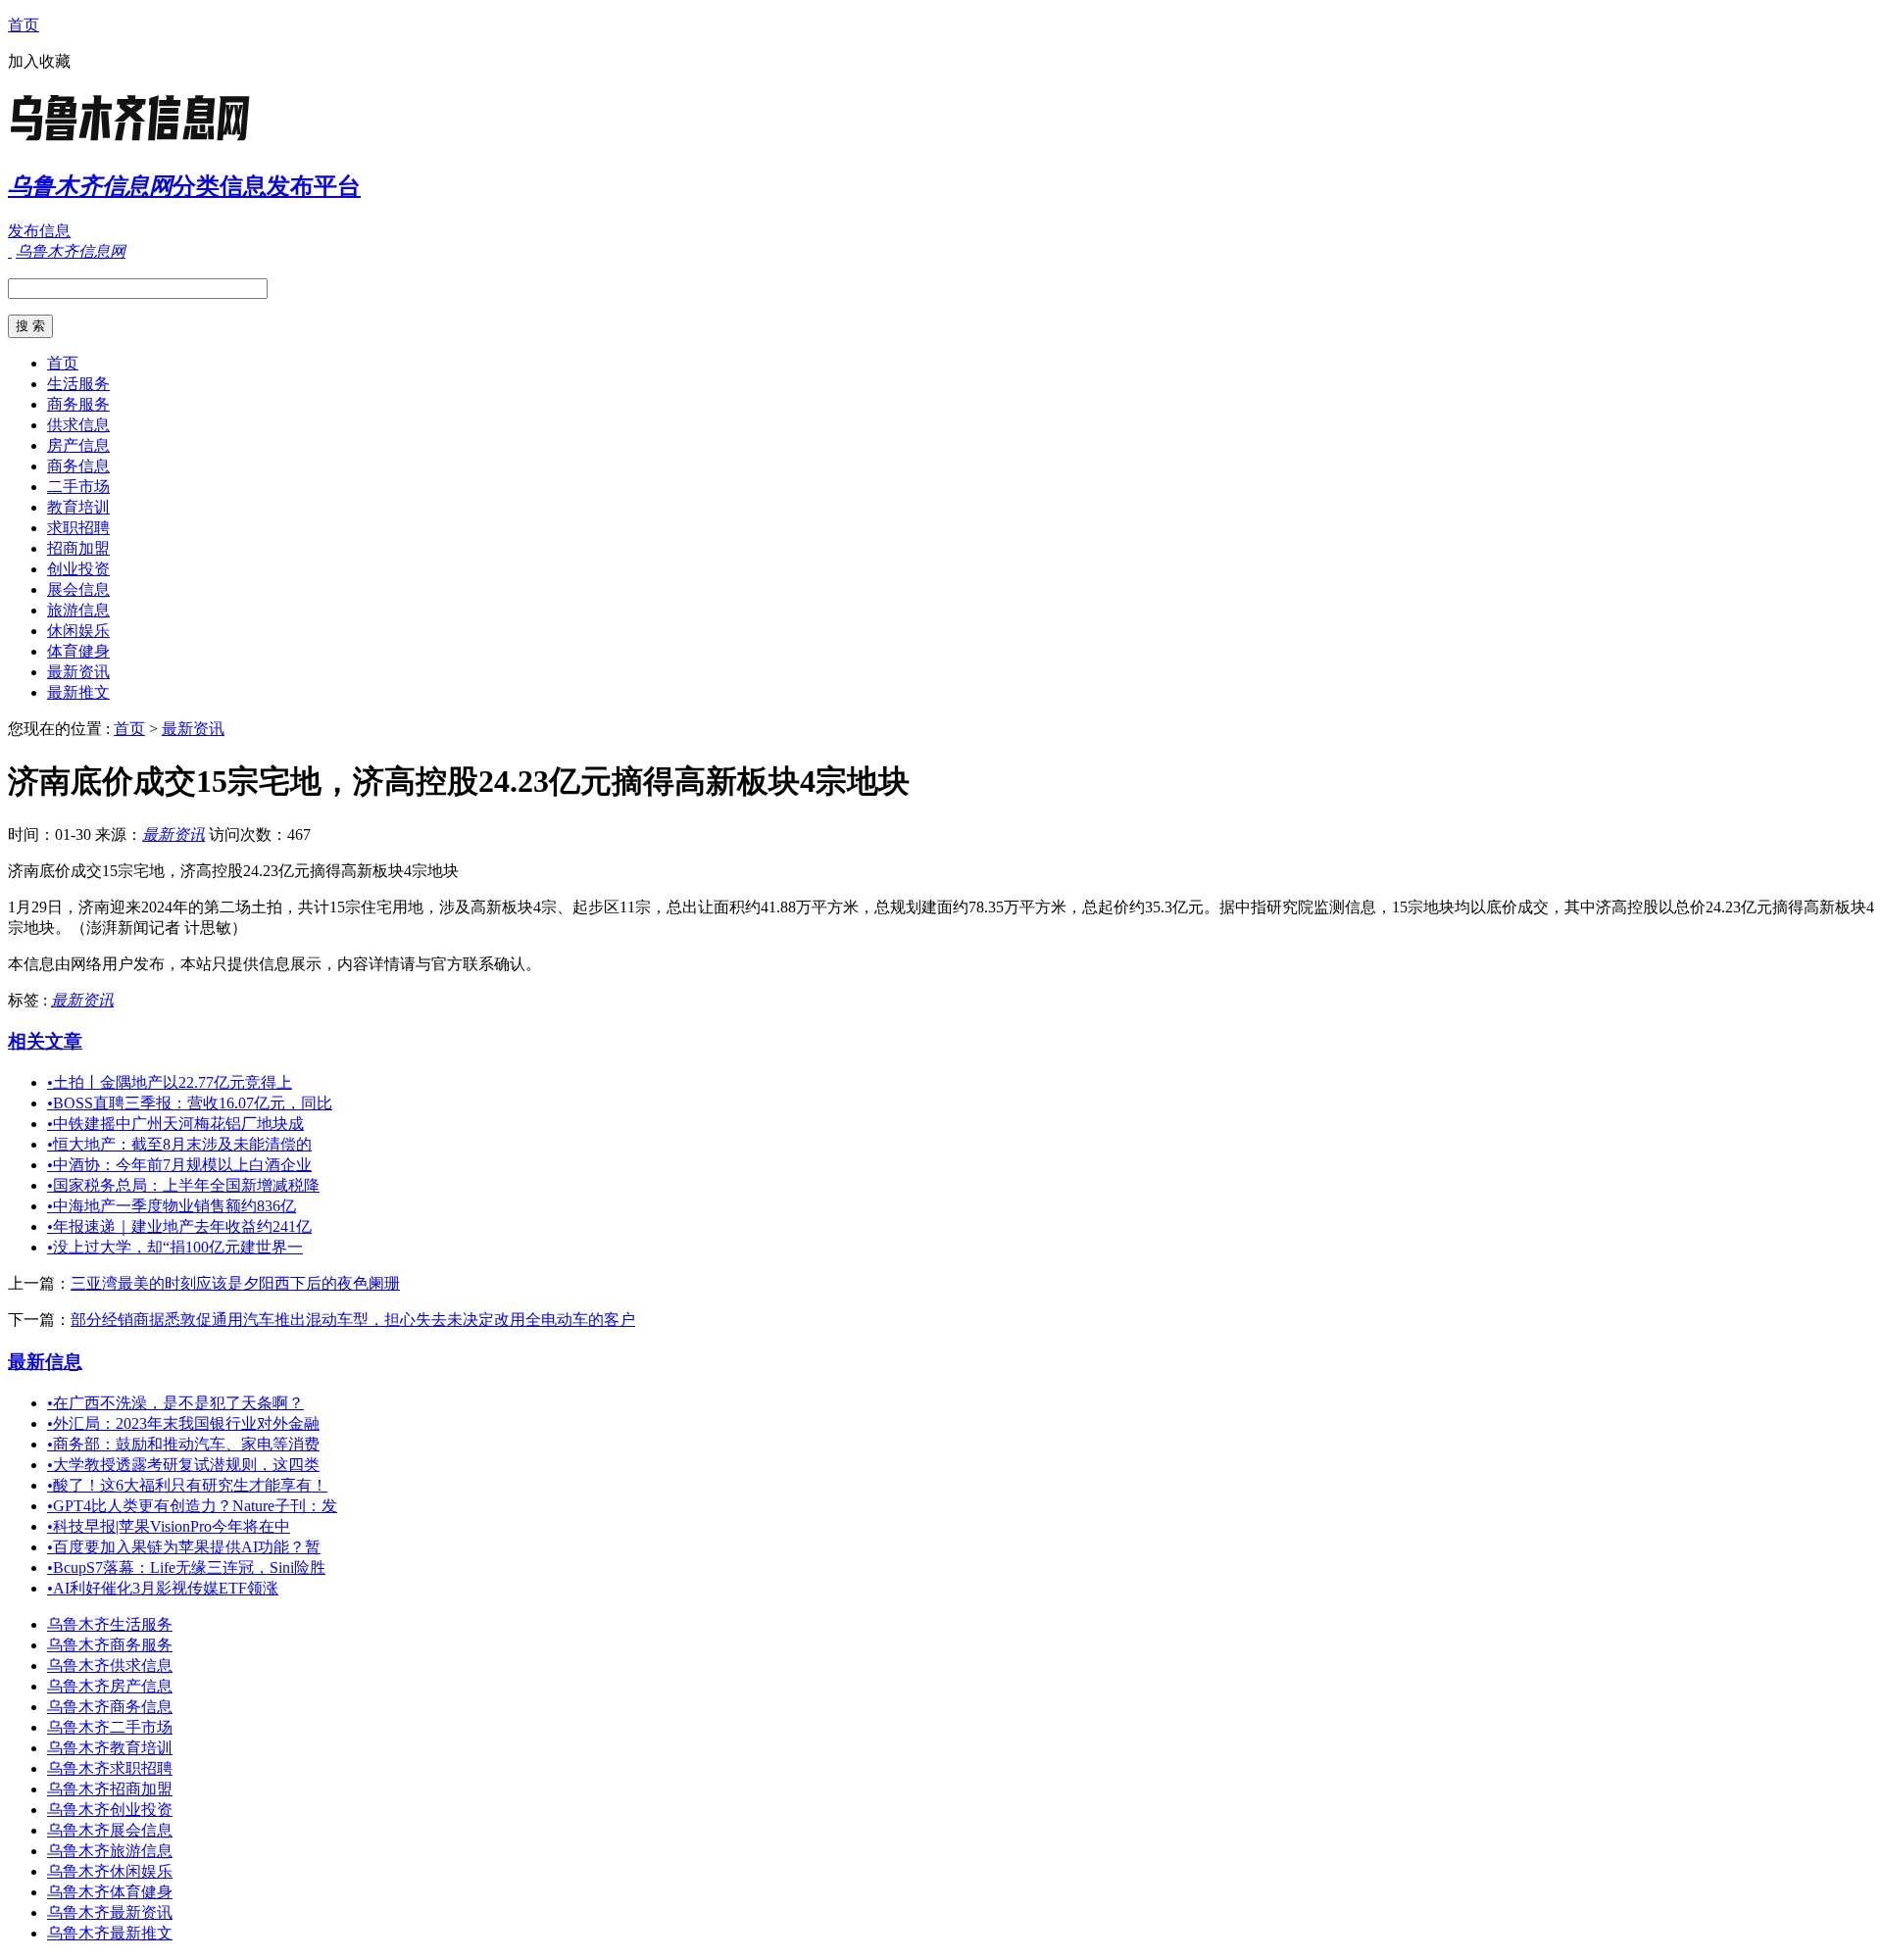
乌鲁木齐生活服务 (110, 1624)
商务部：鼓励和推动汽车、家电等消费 (183, 1444)
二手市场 (78, 487)
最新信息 (45, 1362)
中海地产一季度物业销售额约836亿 (172, 1206)
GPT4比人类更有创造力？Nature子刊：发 (192, 1506)
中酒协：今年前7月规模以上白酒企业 (179, 1165)
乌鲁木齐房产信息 (110, 1686)
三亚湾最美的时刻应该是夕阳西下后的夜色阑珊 (235, 1283)
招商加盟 (78, 548)
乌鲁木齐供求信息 (110, 1666)
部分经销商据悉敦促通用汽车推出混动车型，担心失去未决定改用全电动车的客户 (353, 1320)
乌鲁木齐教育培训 (110, 1748)
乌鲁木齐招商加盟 (110, 1789)
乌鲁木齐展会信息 (110, 1830)
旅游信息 (78, 610)
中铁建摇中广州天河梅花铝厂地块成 (175, 1124)
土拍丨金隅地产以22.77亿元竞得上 (170, 1082)
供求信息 (78, 425)
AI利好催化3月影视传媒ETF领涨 (163, 1588)
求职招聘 (78, 528)
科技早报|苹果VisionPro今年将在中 (169, 1526)
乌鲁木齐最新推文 (110, 1933)
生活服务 (78, 384)
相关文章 (45, 1041)
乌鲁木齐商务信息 (110, 1707)
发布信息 (39, 231)
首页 (24, 25)
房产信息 (78, 445)
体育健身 (78, 651)
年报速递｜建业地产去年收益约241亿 (179, 1226)
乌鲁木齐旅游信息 (110, 1851)
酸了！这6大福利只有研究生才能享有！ (187, 1485)
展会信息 (78, 589)
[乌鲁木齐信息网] (130, 142)
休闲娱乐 (78, 631)
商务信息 (78, 466)
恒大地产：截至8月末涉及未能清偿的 (179, 1144)
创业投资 (78, 569)
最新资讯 (78, 672)
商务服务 (78, 404)
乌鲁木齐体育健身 (110, 1892)
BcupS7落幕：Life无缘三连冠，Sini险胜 (186, 1568)
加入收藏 (39, 61)
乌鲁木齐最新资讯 (110, 1912)
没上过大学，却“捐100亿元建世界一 (175, 1247)
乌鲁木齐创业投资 (110, 1810)
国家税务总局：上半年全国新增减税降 (183, 1185)
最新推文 (78, 692)
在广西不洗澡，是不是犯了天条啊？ (175, 1403)
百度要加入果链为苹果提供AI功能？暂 (184, 1547)
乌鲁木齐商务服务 (110, 1645)
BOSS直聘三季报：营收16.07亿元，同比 (190, 1103)
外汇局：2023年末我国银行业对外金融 (183, 1423)
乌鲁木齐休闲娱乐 (110, 1871)
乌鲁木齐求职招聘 (110, 1768)
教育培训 (78, 507)
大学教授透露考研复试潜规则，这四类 (183, 1465)
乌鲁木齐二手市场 (110, 1727)
